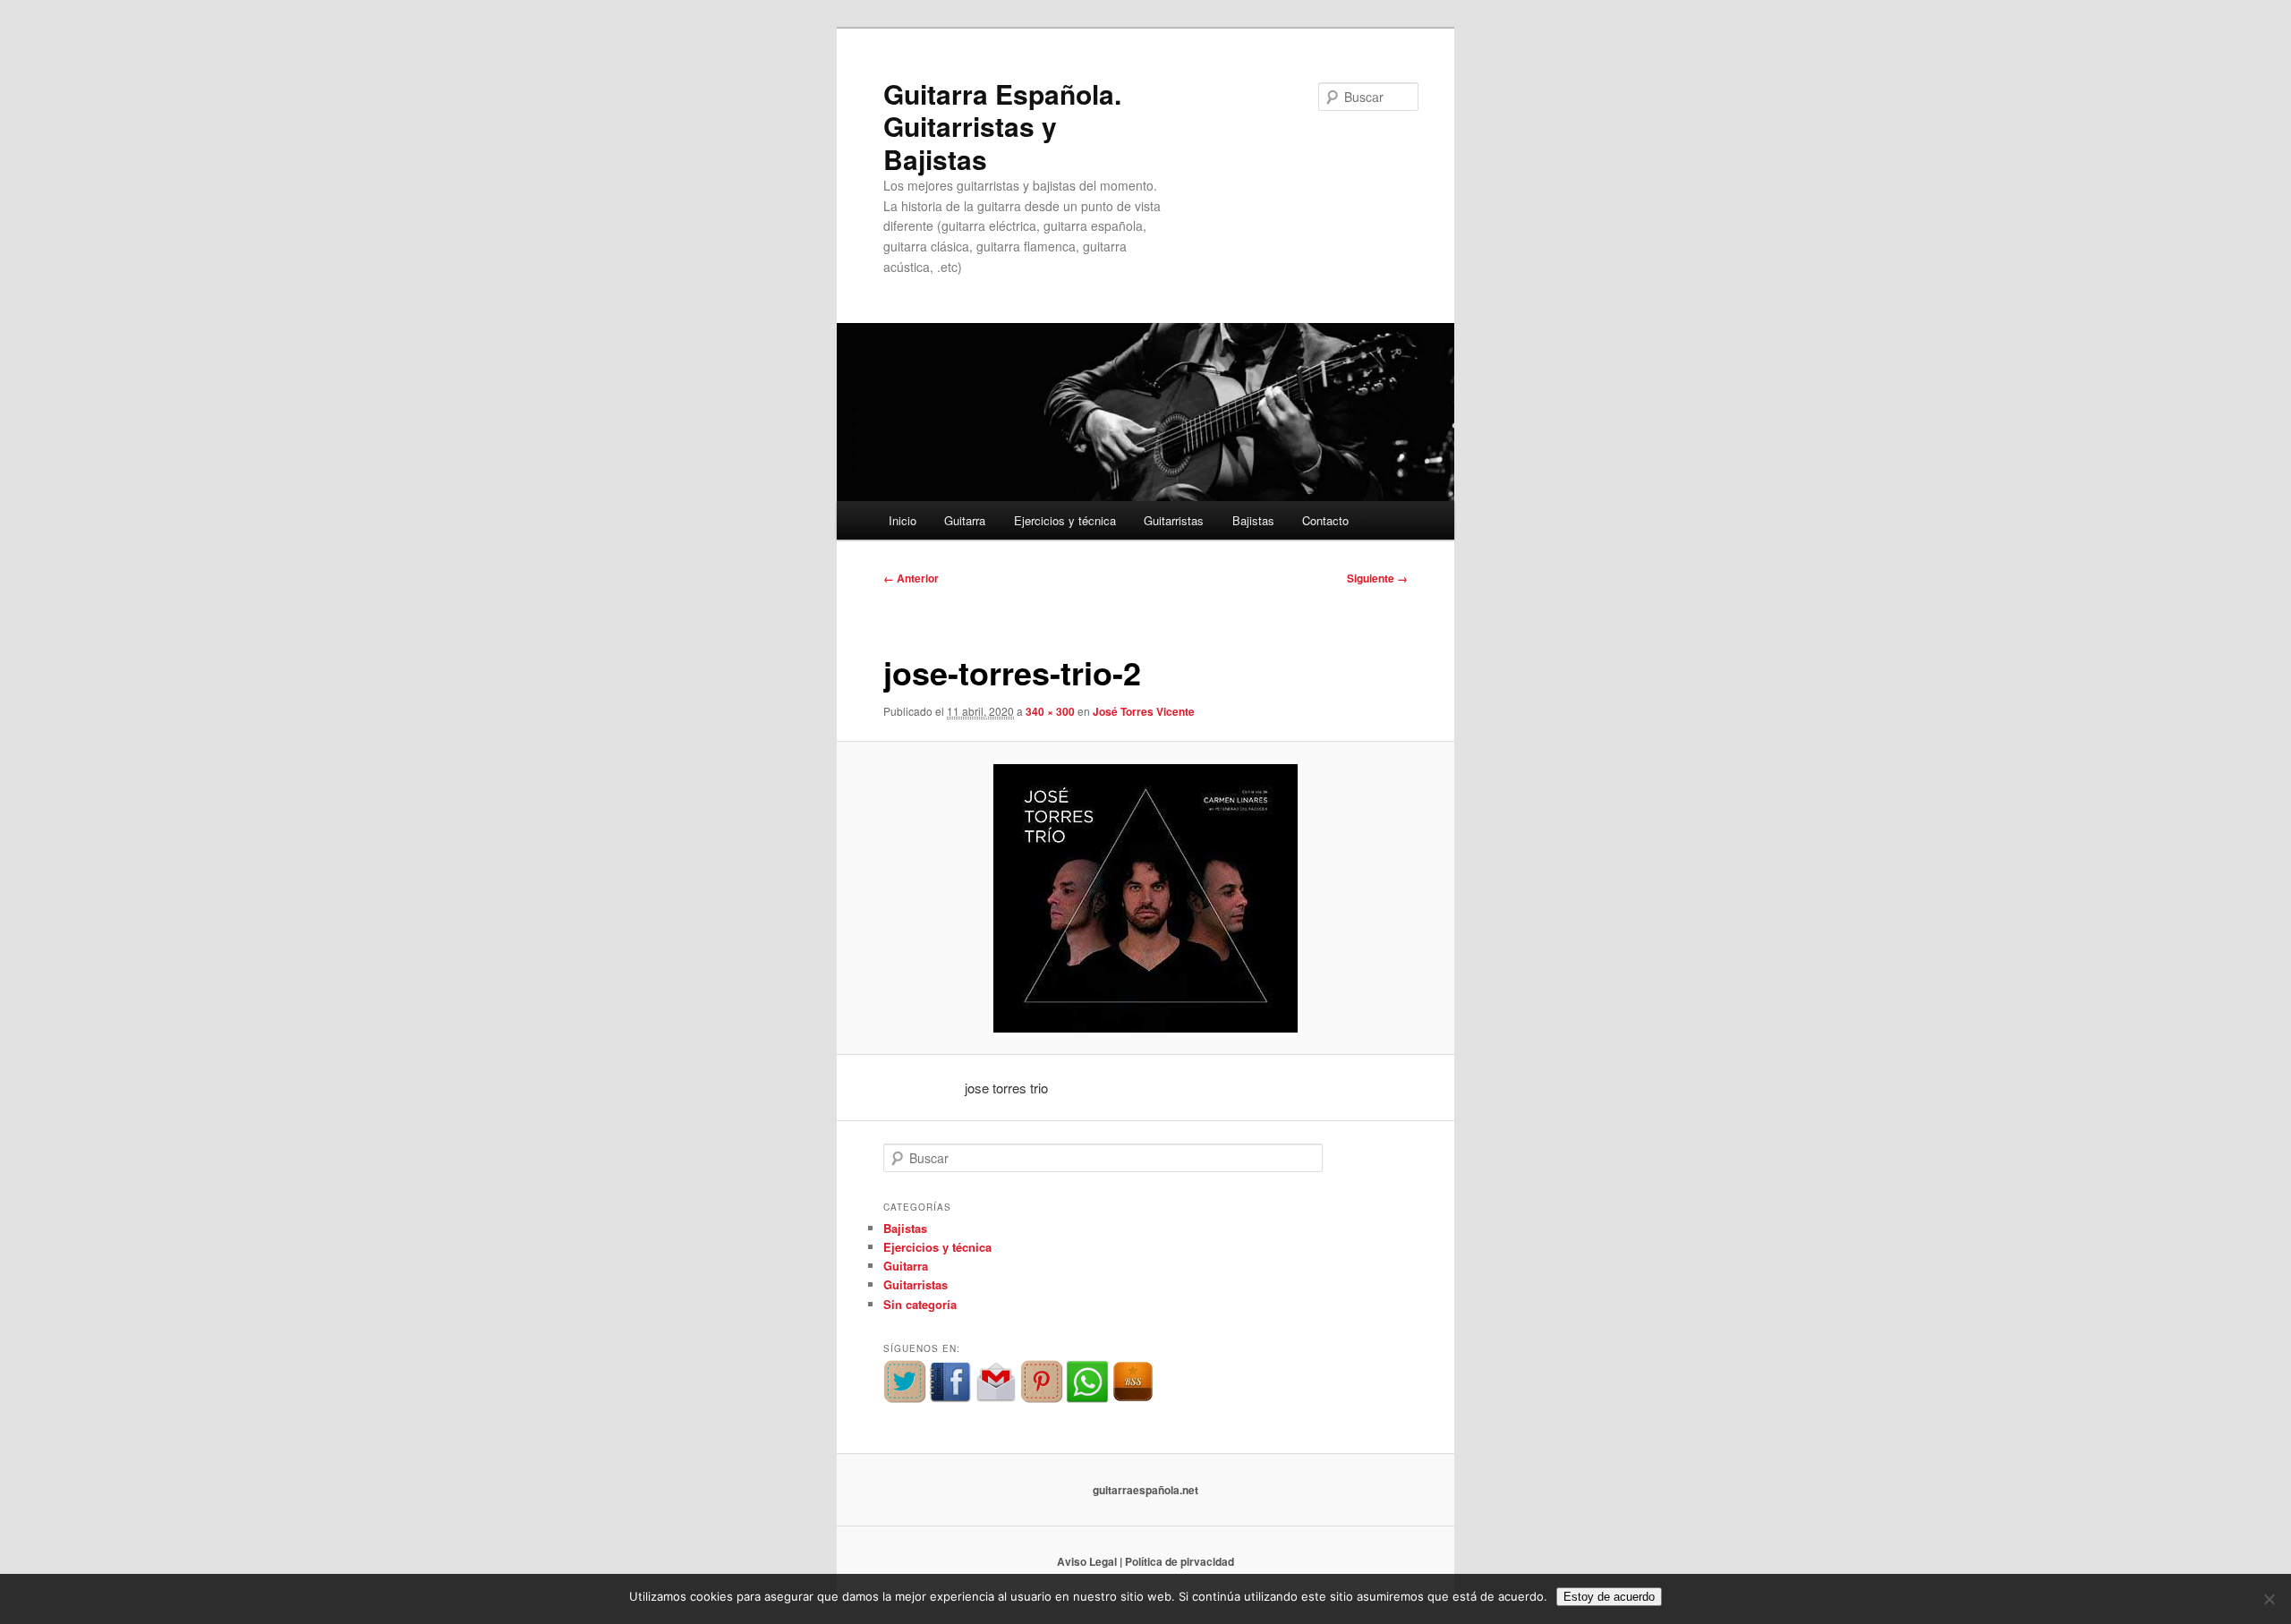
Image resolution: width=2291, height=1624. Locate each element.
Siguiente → (1377, 578)
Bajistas (1253, 520)
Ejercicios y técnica (1065, 520)
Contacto (1325, 520)
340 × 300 (1050, 711)
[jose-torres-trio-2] (1146, 898)
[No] (2269, 1599)
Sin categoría (920, 1304)
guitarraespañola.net (1145, 1490)
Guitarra (965, 520)
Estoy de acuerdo (1609, 1597)
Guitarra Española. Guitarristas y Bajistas (1002, 126)
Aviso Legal (1087, 1561)
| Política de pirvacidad (1177, 1561)
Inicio (903, 520)
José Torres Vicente (1144, 711)
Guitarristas (1174, 520)
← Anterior (911, 578)
